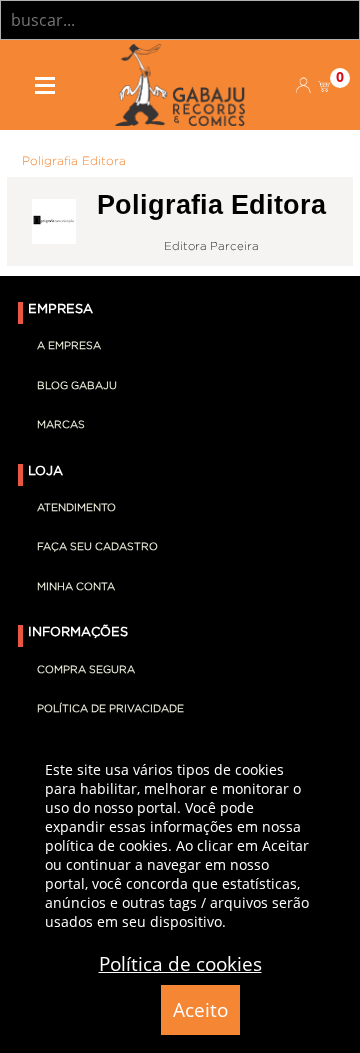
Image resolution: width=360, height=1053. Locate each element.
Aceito (200, 1010)
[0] (325, 85)
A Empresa (69, 346)
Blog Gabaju (77, 386)
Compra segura (86, 670)
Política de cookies (180, 964)
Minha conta (76, 587)
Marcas (61, 425)
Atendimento (76, 508)
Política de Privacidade (110, 709)
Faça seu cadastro (97, 547)
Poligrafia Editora (74, 161)
